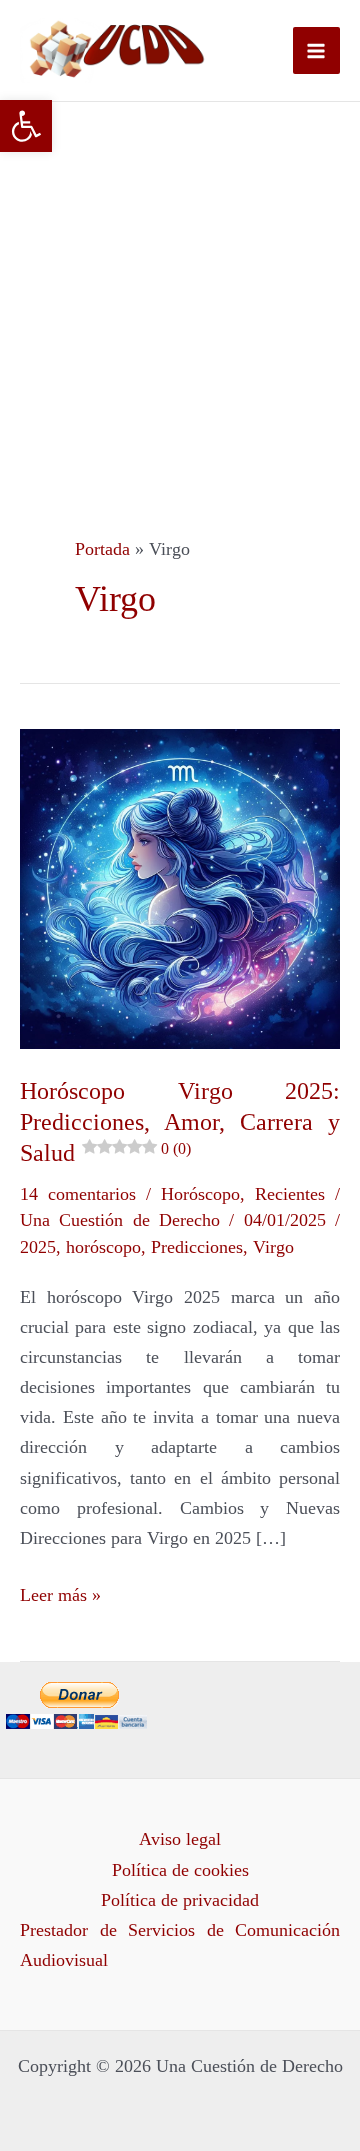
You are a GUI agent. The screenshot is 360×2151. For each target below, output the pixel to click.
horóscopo (103, 1247)
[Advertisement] (180, 292)
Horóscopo (200, 1194)
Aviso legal (180, 1839)
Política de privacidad (180, 1900)
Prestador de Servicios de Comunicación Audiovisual (180, 1945)
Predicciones (197, 1247)
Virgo (273, 1247)
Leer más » (60, 1592)
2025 (38, 1247)
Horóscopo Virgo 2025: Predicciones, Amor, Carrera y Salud (180, 1122)
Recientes (290, 1194)
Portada (102, 549)
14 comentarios (78, 1194)
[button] (26, 126)
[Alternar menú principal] (316, 50)
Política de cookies (180, 1870)
